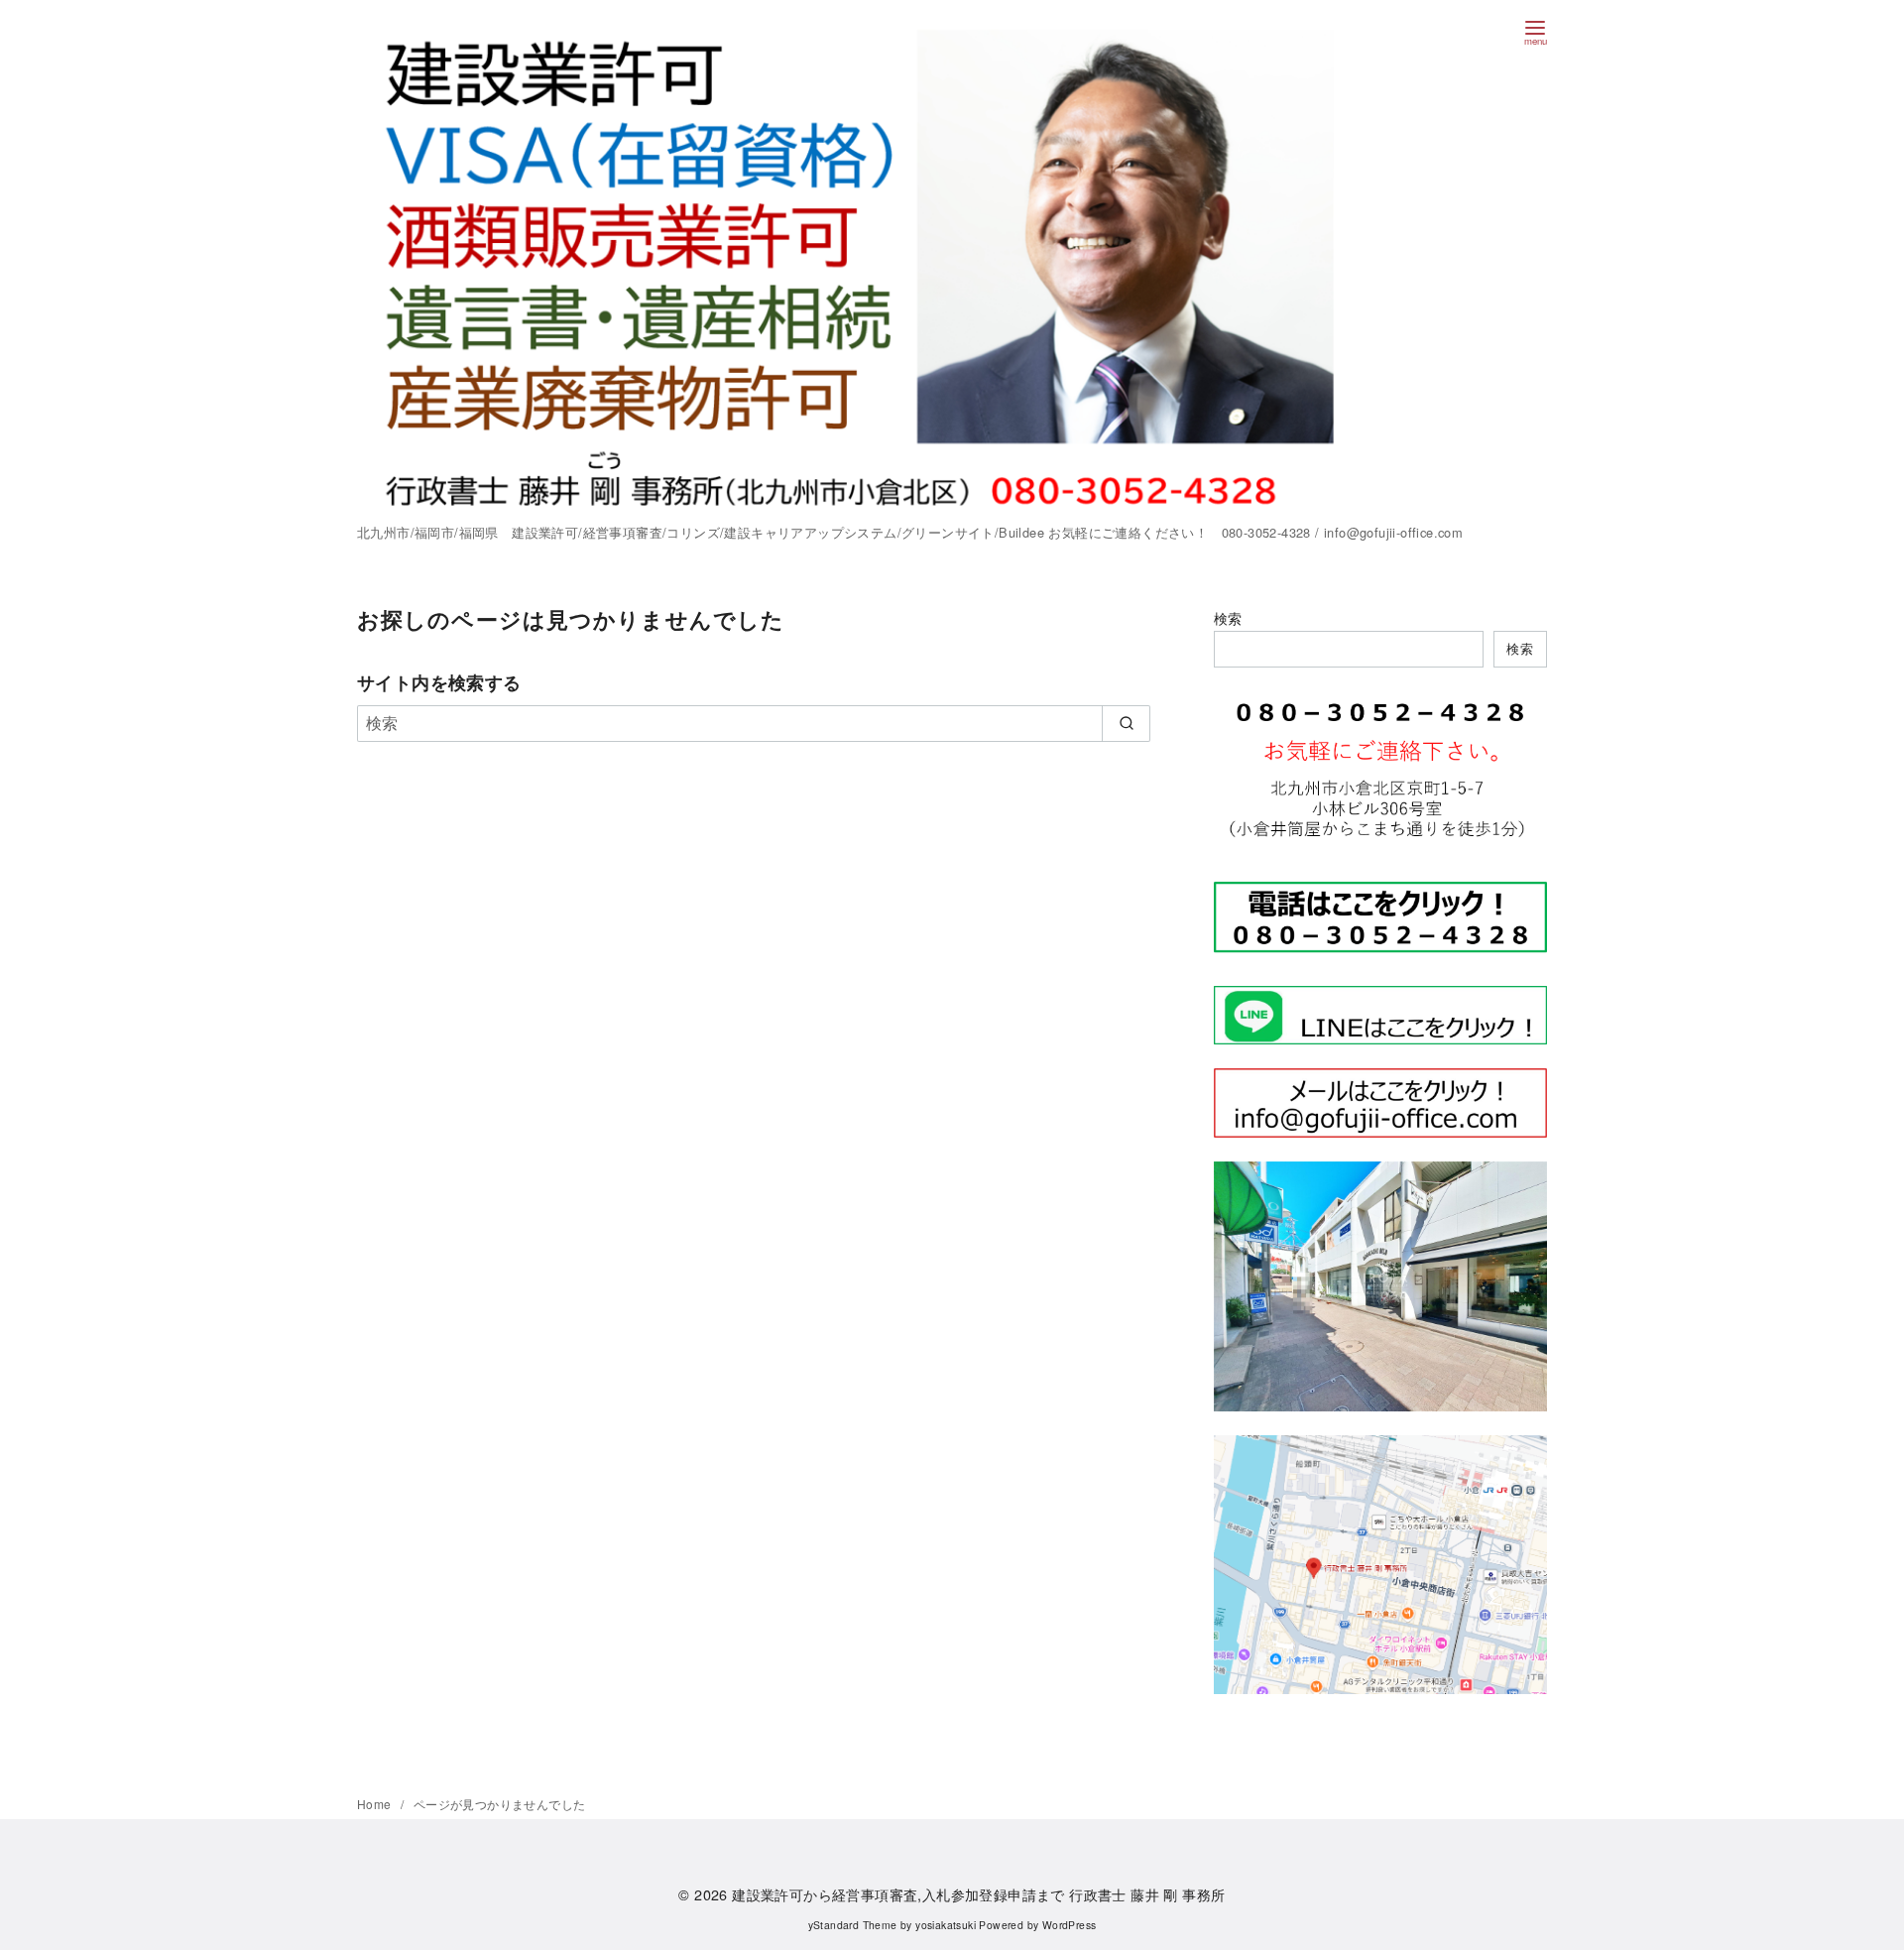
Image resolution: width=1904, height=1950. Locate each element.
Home (376, 1804)
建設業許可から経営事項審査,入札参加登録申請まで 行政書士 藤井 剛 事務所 (978, 1894)
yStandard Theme (853, 1925)
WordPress (1070, 1925)
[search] (1126, 723)
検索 (1228, 617)
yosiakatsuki (946, 1925)
